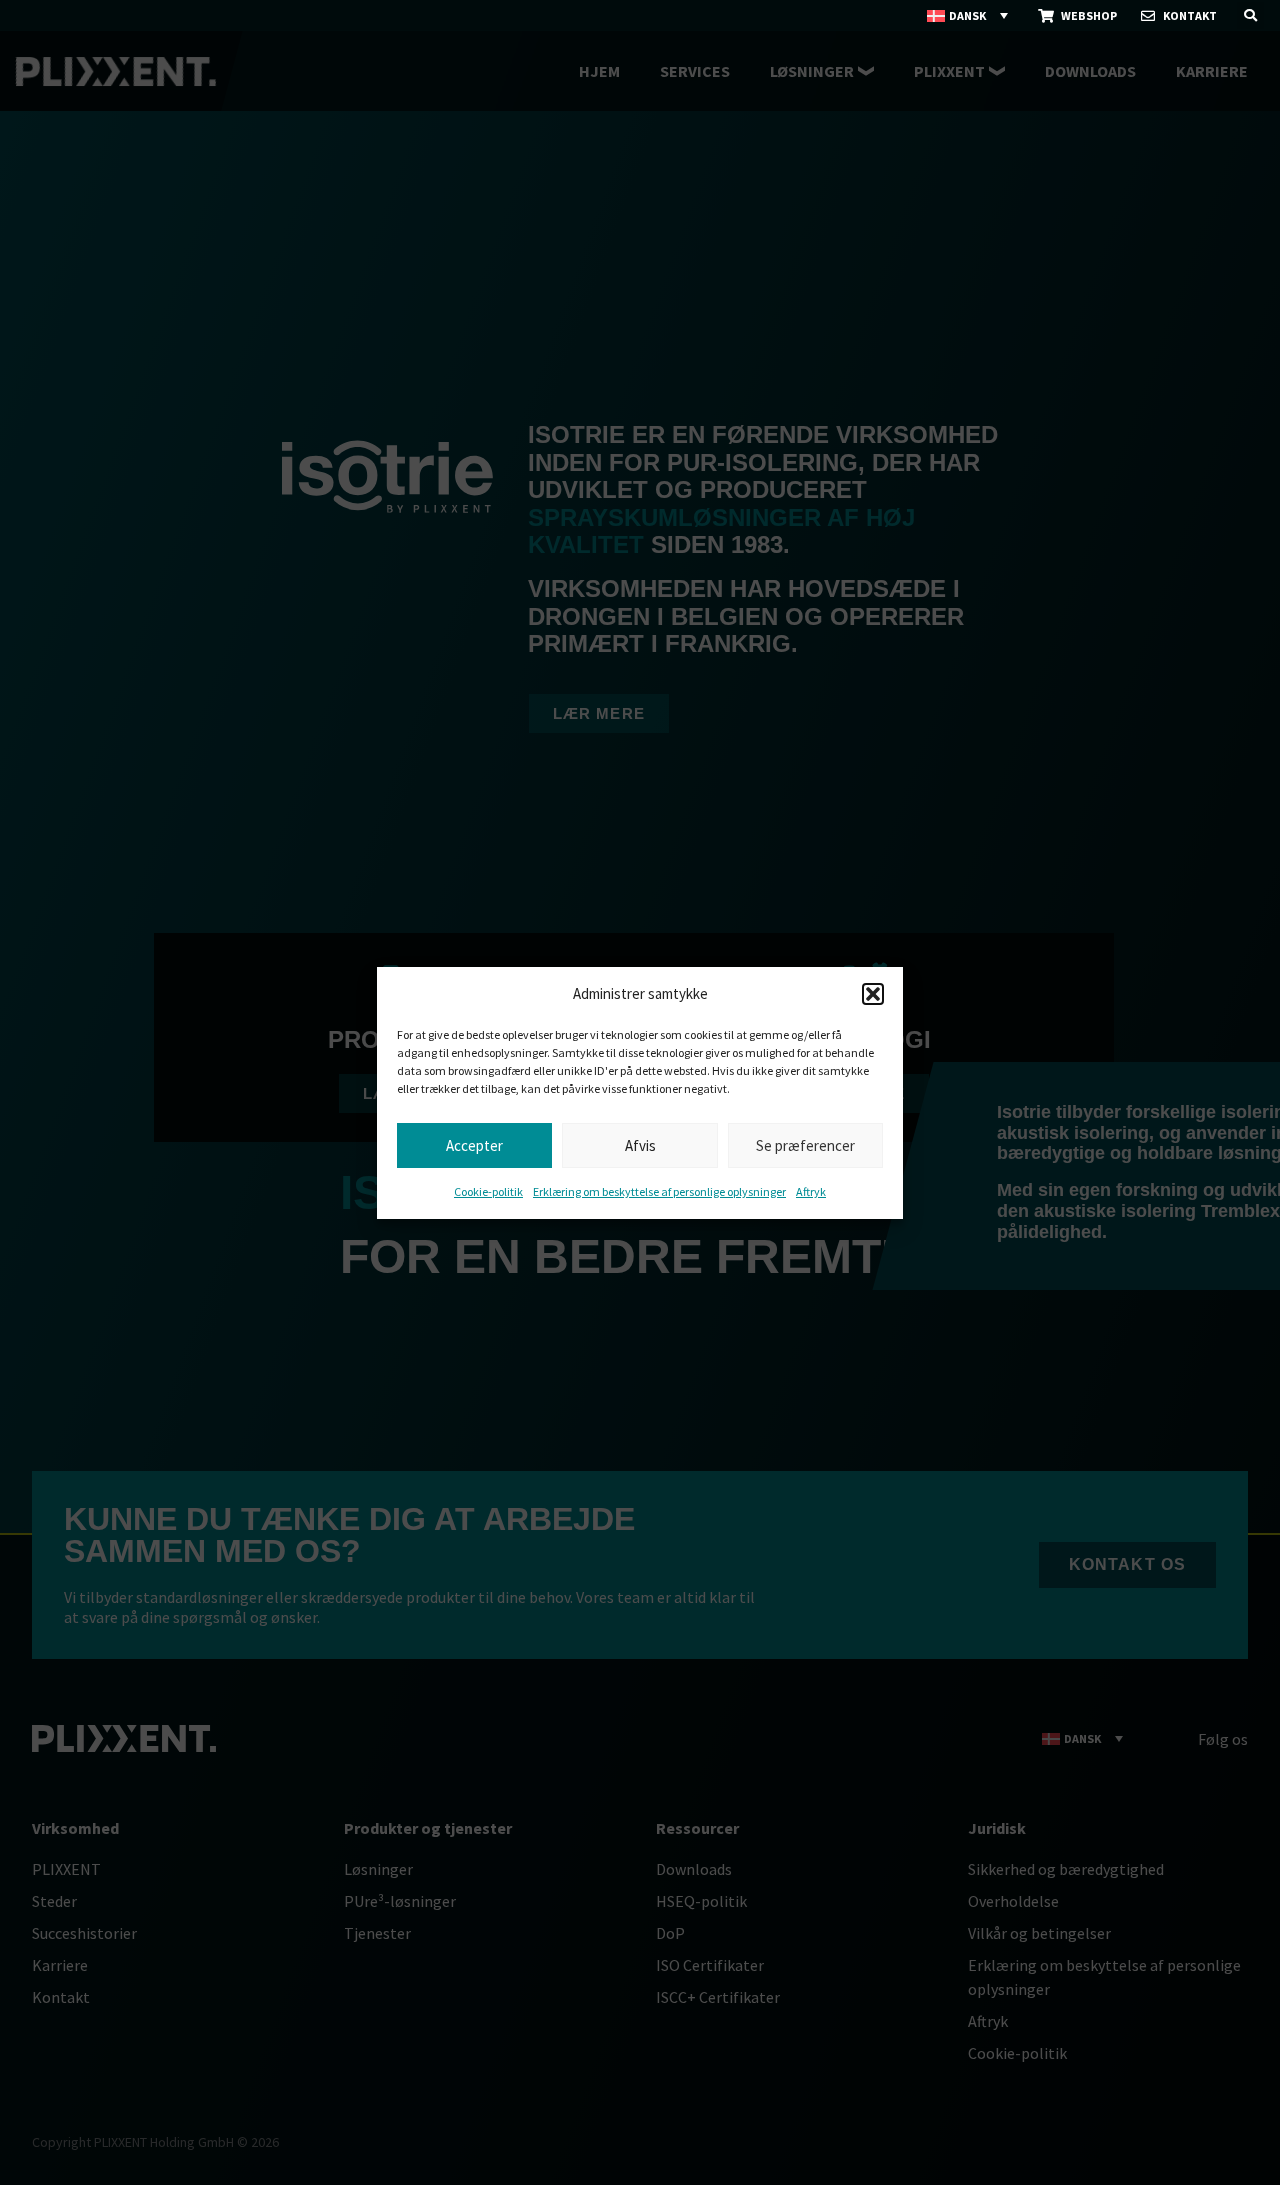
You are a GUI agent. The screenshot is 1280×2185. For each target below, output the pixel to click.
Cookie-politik (488, 1191)
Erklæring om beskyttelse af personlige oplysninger (659, 1191)
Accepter (474, 1144)
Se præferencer (805, 1144)
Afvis (640, 1144)
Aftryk (811, 1191)
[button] (873, 994)
